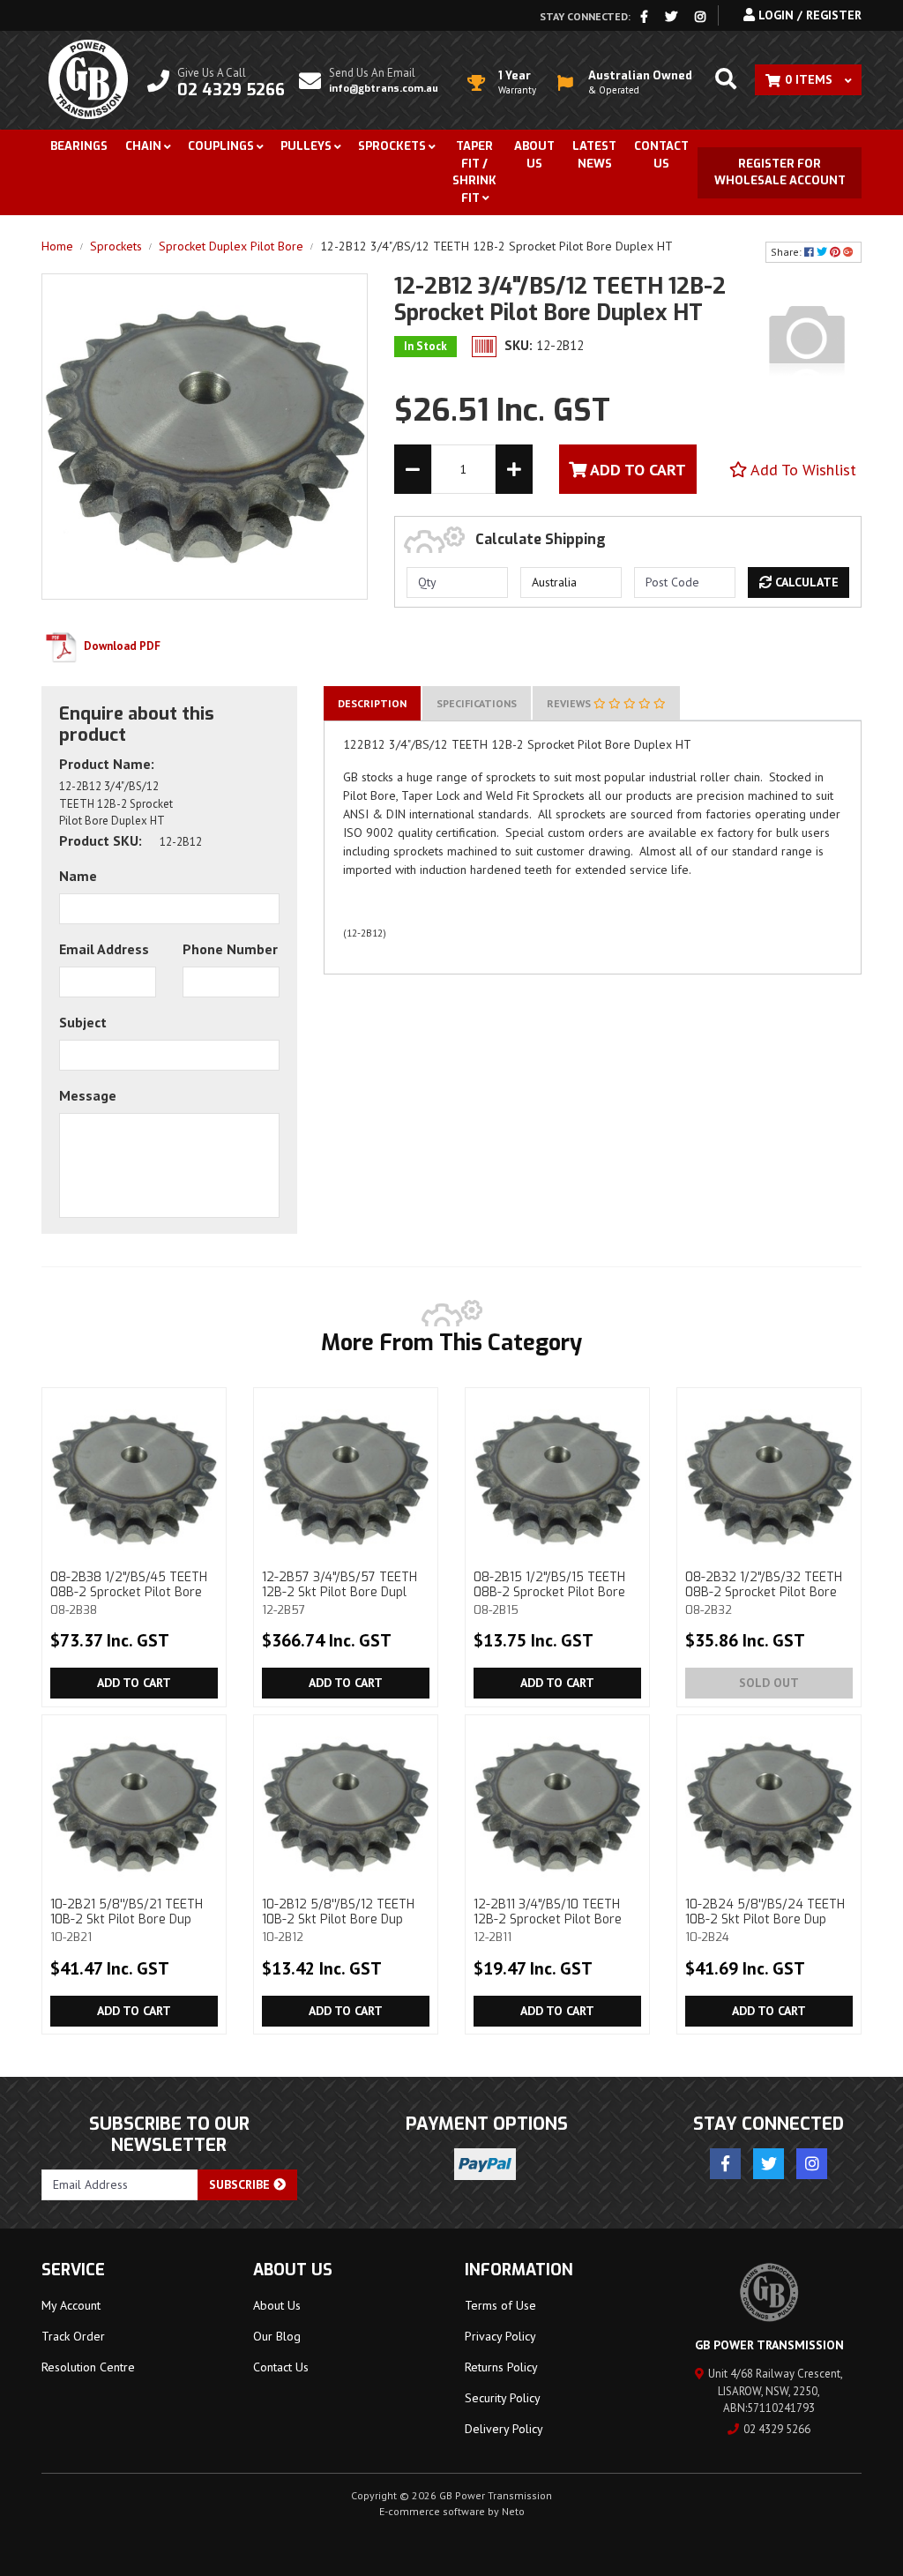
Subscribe (241, 2184)
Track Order (73, 2336)
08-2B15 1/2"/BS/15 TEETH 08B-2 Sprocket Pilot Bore (549, 1593)
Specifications (477, 703)
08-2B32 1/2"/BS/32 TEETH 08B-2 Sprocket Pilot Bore (764, 1593)
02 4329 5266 (777, 2429)
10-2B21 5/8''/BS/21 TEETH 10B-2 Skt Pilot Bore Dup (127, 1920)
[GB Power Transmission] (88, 78)
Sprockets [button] (392, 146)
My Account (71, 2305)
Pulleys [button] (306, 146)
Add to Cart (134, 1683)
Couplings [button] (221, 146)
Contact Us (661, 155)
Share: (787, 252)
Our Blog (277, 2336)
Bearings (79, 146)
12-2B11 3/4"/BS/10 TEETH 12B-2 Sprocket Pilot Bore (548, 1920)
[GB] (807, 337)
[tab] (372, 703)
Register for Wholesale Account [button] (780, 172)
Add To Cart (636, 470)
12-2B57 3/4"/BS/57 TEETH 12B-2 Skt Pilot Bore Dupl (340, 1593)
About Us (534, 155)
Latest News (594, 155)
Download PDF (121, 646)
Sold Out (769, 1683)
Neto (513, 2511)
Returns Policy (501, 2367)
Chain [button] (143, 146)
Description (372, 703)
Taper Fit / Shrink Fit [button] (474, 172)
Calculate (805, 582)
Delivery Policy (504, 2429)
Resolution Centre (88, 2367)
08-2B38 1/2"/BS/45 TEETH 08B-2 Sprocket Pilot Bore (129, 1593)
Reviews (570, 703)
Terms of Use (500, 2305)
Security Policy (503, 2398)
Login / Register (808, 15)
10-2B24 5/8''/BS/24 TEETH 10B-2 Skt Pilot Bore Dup (765, 1920)
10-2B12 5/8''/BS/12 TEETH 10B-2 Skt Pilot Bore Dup (338, 1920)
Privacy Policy (500, 2336)
